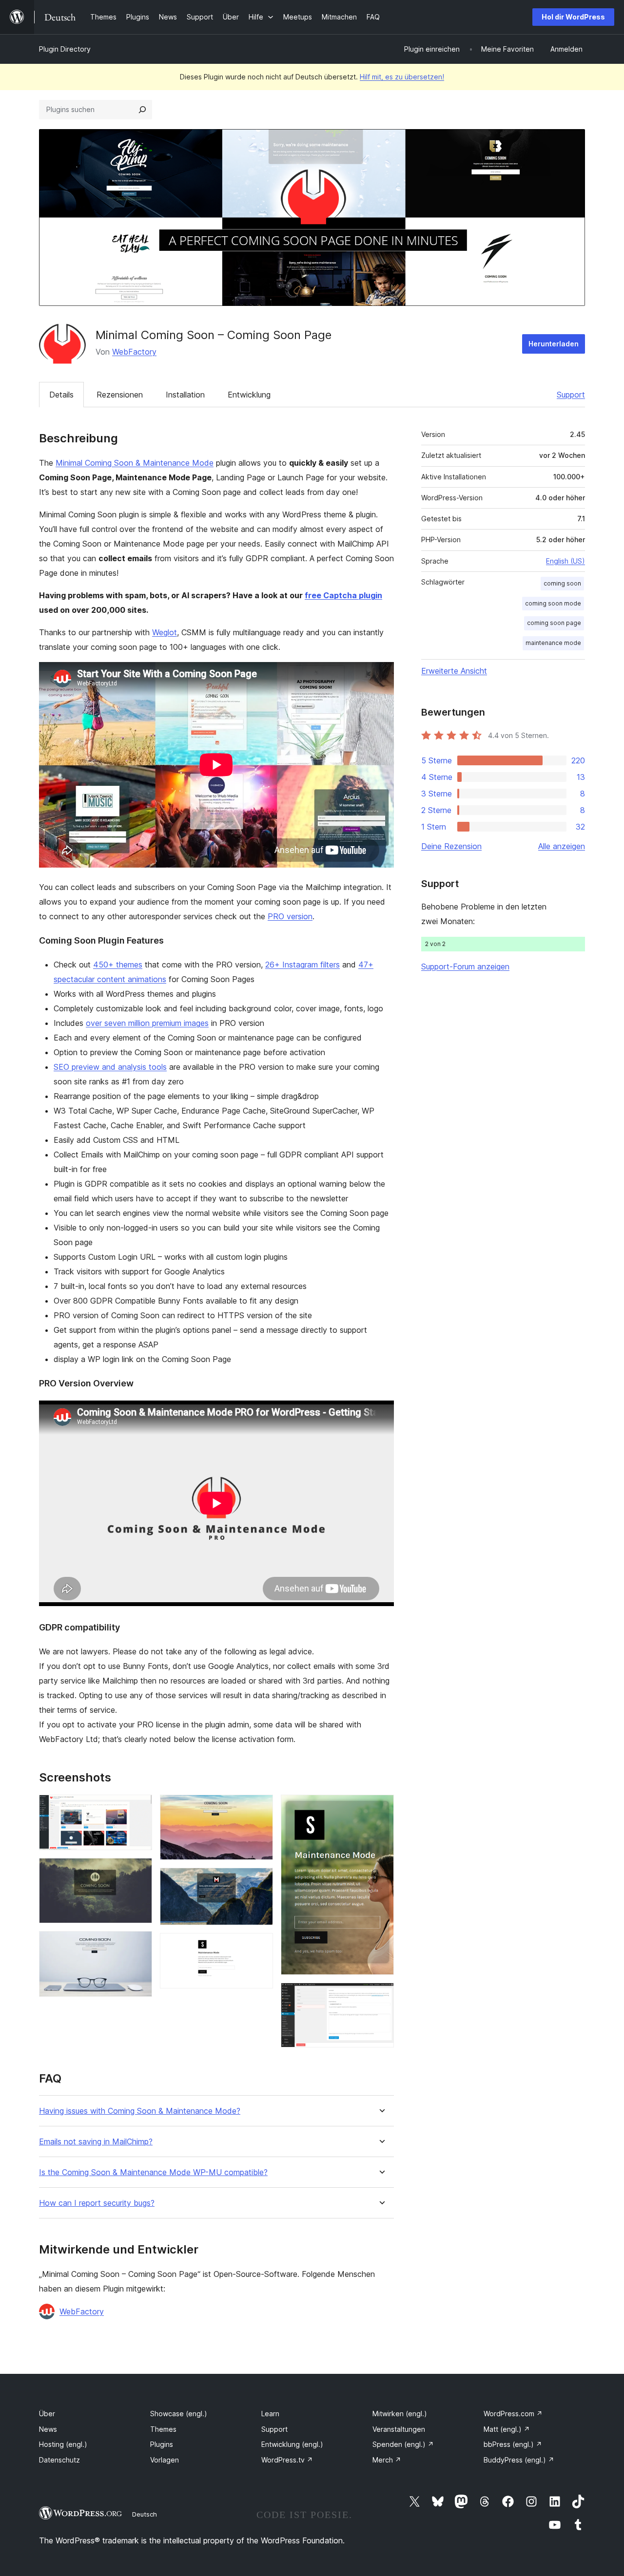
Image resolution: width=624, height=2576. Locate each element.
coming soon (562, 583)
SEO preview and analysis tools (110, 1067)
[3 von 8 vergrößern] (139, 1944)
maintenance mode (553, 643)
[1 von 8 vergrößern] (139, 1808)
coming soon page (554, 623)
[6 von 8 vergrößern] (260, 1946)
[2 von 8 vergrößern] (139, 1871)
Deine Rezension (451, 846)
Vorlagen (165, 2460)
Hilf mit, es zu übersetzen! (402, 77)
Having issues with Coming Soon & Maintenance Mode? (140, 2111)
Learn (270, 2414)
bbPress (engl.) (513, 2444)
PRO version (290, 916)
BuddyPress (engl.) (519, 2460)
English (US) (565, 561)
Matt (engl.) (507, 2429)
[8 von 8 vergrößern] (381, 1996)
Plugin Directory (65, 49)
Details (61, 395)
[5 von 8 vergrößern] (260, 1881)
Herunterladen (554, 344)
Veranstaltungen (399, 2429)
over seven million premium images (147, 1023)
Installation (185, 395)
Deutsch (145, 2514)
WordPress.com (513, 2414)
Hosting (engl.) (63, 2444)
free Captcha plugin (343, 595)
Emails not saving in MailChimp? (96, 2142)
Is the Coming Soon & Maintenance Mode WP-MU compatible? (153, 2172)
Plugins (162, 2444)
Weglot (165, 632)
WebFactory (134, 352)
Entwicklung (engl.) (292, 2444)
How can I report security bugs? (97, 2203)
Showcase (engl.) (179, 2414)
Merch (387, 2460)
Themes (163, 2429)
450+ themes (118, 965)
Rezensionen (120, 395)
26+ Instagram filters (302, 965)
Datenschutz (59, 2460)
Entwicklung (249, 395)
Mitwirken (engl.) (400, 2414)
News (48, 2429)
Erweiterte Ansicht (454, 671)
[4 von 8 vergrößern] (260, 1808)
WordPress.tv (287, 2460)
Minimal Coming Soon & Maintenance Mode (135, 463)
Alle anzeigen (562, 846)
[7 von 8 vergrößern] (381, 1808)
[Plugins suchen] (142, 110)
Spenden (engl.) (403, 2444)
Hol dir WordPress (573, 17)
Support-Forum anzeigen (465, 966)
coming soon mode (553, 603)
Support (571, 395)
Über (47, 2414)
